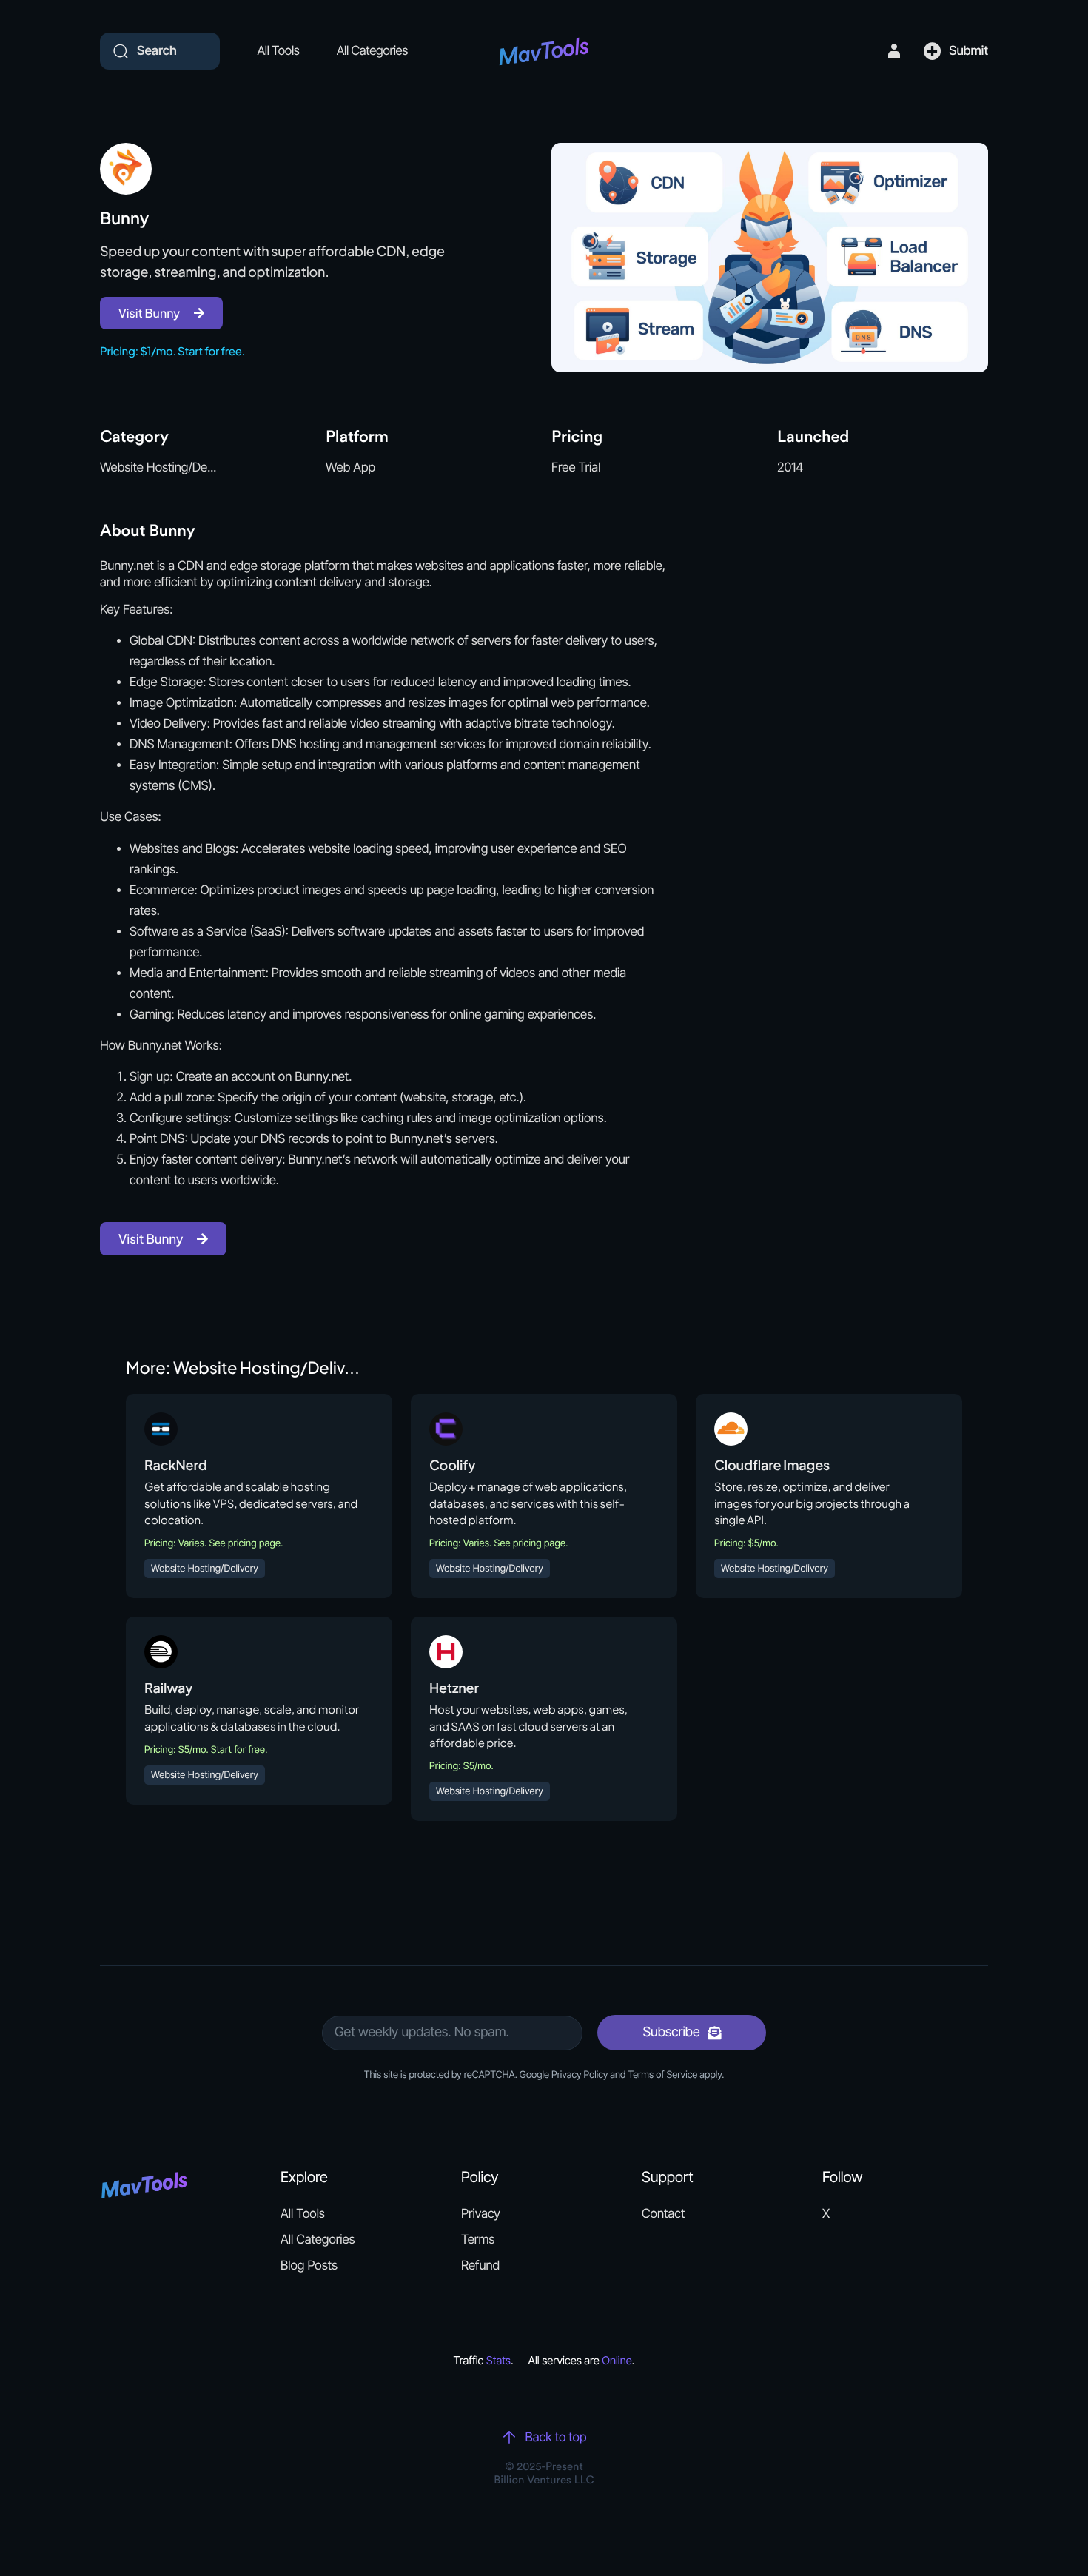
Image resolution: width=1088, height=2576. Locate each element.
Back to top (555, 2438)
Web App (350, 468)
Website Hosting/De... (158, 468)
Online (617, 2360)
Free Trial (576, 468)
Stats (498, 2360)
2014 (790, 468)
